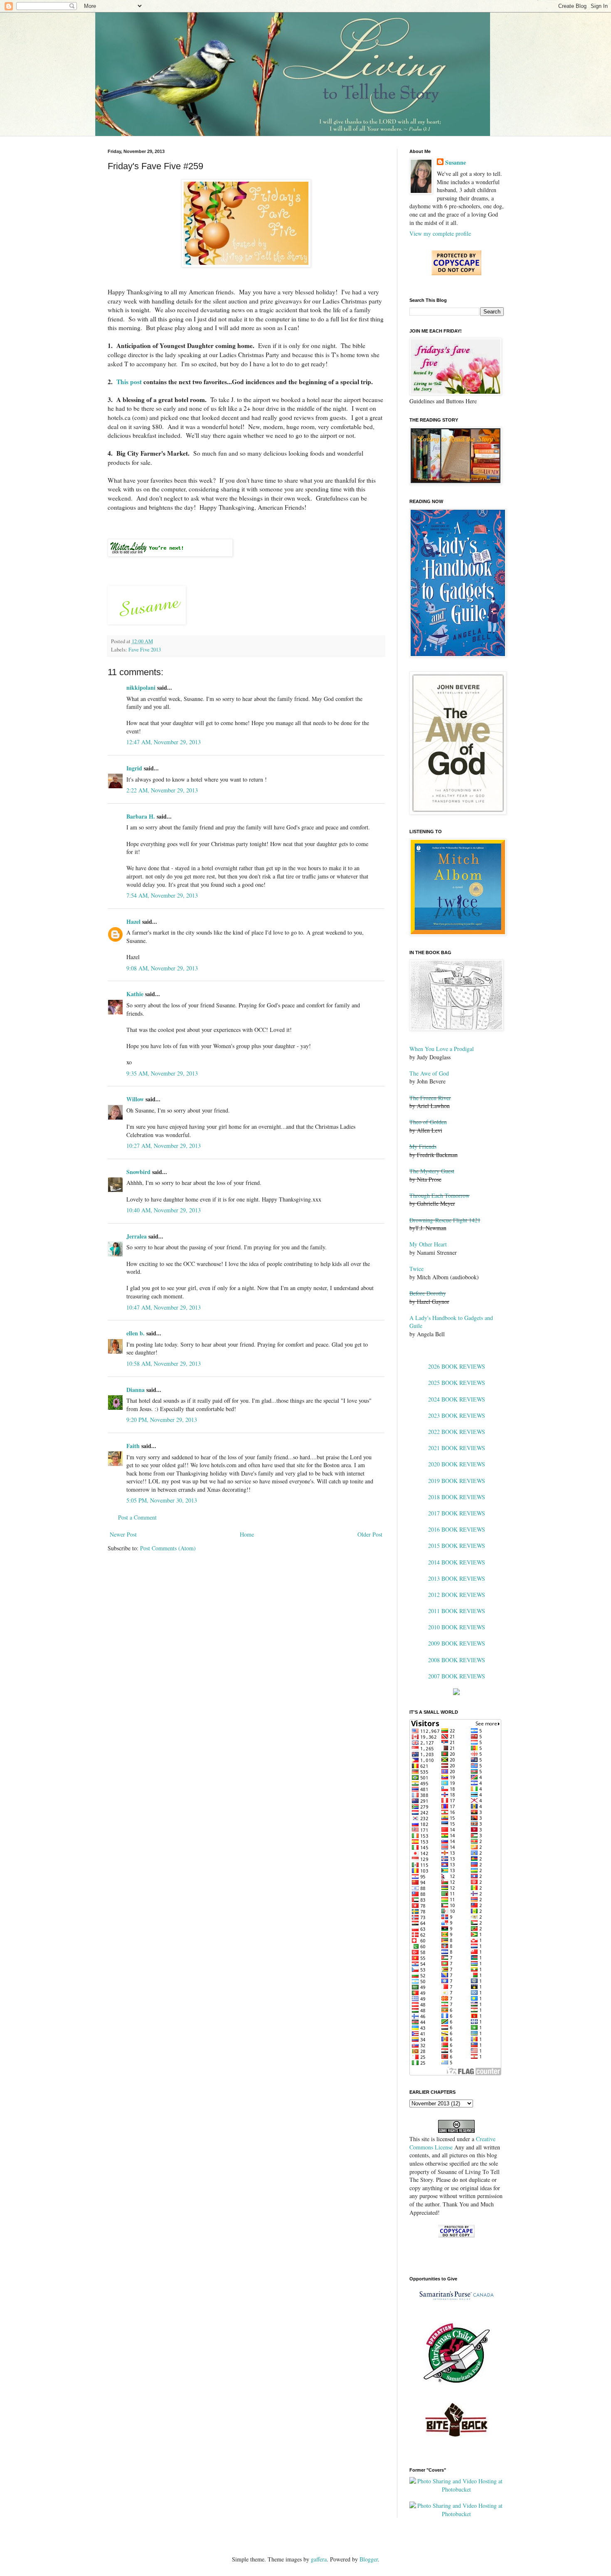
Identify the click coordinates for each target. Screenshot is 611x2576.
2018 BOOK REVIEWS (457, 1497)
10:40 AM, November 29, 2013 (164, 1210)
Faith (133, 1446)
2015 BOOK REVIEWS (457, 1546)
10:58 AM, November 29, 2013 (164, 1363)
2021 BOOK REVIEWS (457, 1448)
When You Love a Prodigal (442, 1049)
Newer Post (123, 1534)
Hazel (133, 922)
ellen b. (136, 1333)
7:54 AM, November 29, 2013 (162, 895)
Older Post (370, 1534)
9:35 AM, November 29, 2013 (162, 1073)
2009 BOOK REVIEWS (457, 1643)
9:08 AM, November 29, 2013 (162, 968)
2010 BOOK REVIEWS (457, 1627)
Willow (135, 1099)
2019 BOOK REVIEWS (457, 1481)
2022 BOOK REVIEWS (457, 1432)
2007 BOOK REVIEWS (457, 1676)
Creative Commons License (452, 2143)
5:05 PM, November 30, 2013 (162, 1500)
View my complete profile (440, 233)
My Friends (423, 1146)
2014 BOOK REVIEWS (457, 1562)
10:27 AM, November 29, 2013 (164, 1146)
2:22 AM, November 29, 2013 (162, 790)
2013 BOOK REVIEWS (457, 1578)
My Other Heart (428, 1244)
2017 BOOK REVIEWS (457, 1513)
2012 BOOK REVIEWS (457, 1595)
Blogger (369, 2559)
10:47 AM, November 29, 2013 (164, 1307)
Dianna (136, 1390)
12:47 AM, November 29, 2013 (164, 742)
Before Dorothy (428, 1293)
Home (247, 1534)
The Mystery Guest (432, 1171)
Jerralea (137, 1236)
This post (130, 382)
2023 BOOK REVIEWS (457, 1415)
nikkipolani (141, 687)
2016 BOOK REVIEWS (457, 1529)
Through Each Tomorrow (440, 1195)
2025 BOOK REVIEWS (457, 1383)
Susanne (456, 163)
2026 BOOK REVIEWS (457, 1366)
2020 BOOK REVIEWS (457, 1464)
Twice (416, 1269)
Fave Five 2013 (145, 650)
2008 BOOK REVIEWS (457, 1660)
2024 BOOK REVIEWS (457, 1399)
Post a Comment (137, 1517)
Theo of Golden (428, 1122)
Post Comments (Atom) (168, 1548)
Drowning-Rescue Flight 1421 (445, 1220)
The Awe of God (429, 1073)
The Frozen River (430, 1098)
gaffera (319, 2559)
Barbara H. (141, 816)
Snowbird (138, 1172)
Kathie (135, 994)
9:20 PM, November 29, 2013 (162, 1420)
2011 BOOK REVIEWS (457, 1611)
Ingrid (134, 768)
